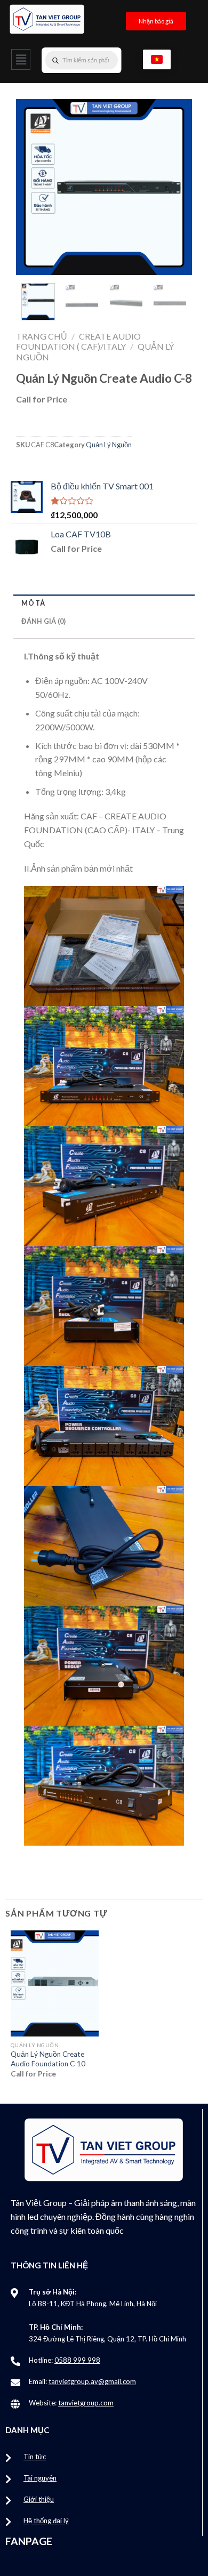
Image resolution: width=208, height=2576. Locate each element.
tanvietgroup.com (86, 2403)
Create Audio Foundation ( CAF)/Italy (78, 341)
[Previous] (33, 187)
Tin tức (35, 2457)
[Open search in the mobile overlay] (103, 60)
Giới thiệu (39, 2499)
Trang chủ (42, 336)
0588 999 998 (77, 2360)
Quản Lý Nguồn (109, 445)
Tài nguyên (40, 2478)
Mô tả (33, 603)
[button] (21, 59)
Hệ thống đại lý (46, 2521)
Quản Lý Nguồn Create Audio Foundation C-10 (48, 2059)
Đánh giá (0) (43, 621)
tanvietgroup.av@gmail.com (92, 2381)
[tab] (104, 603)
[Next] (175, 187)
